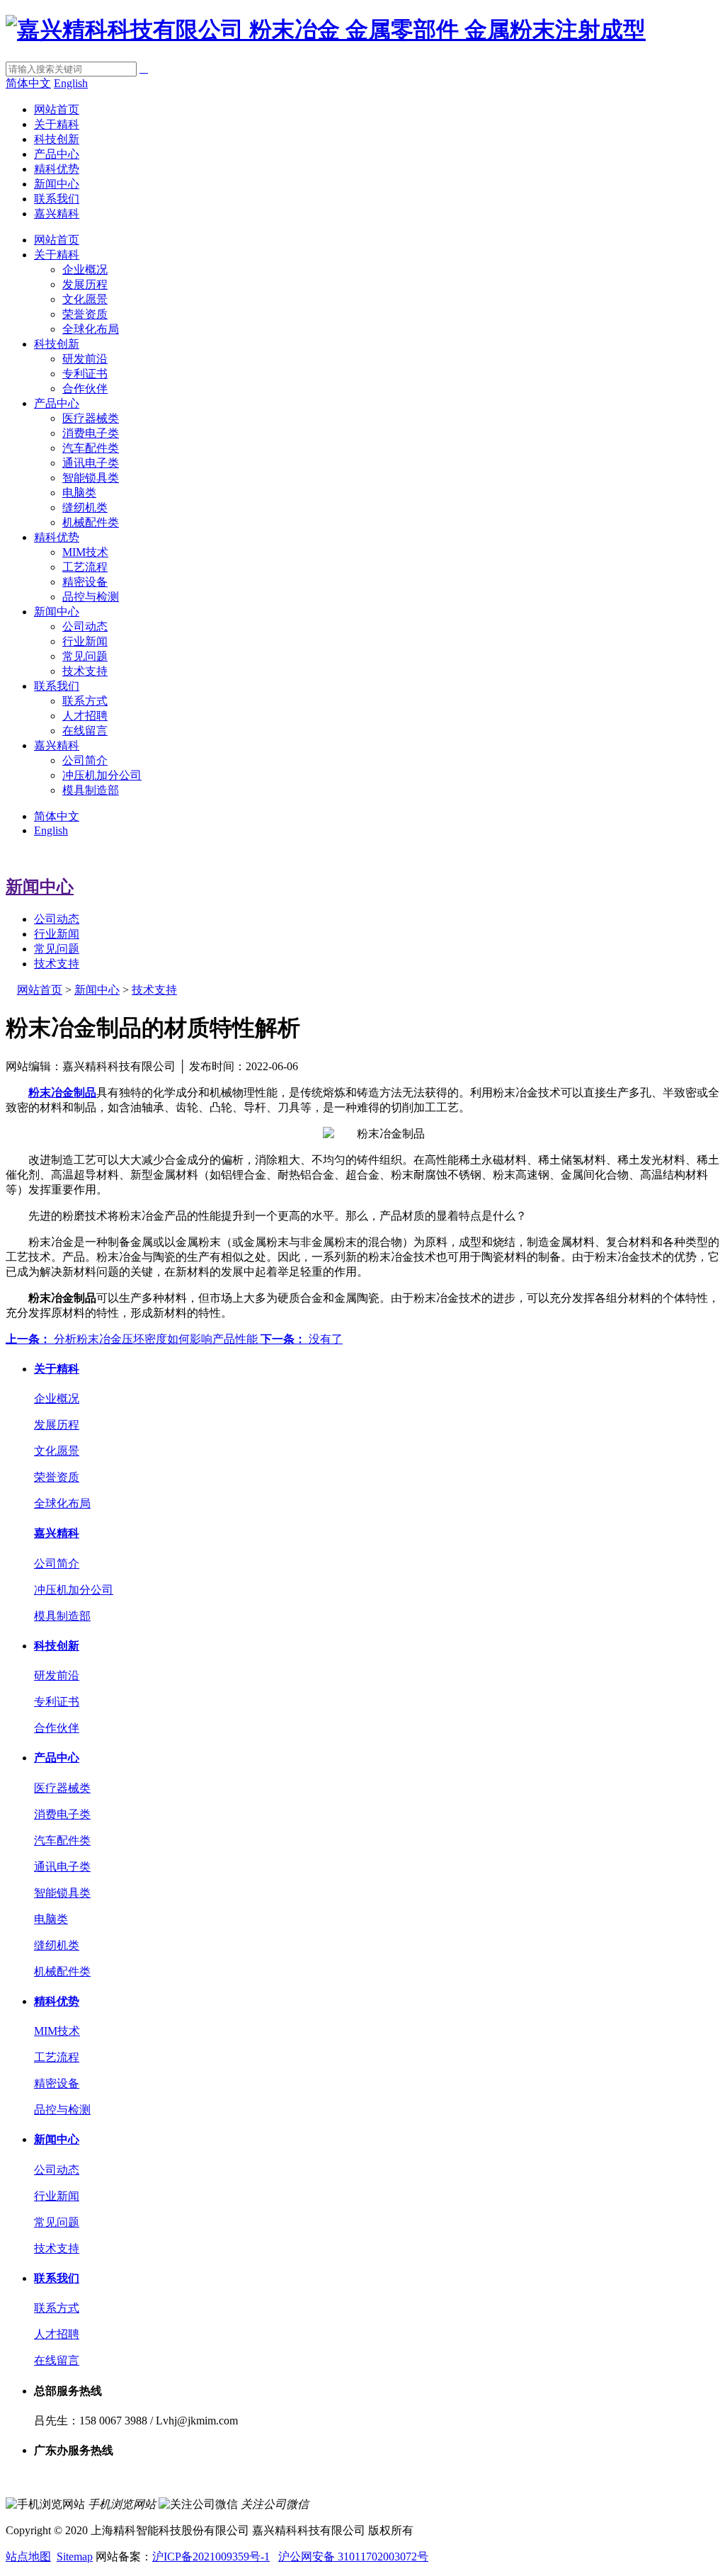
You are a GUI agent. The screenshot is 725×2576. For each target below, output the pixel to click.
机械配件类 (91, 522)
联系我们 (57, 199)
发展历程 (85, 284)
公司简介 (85, 760)
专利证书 (85, 374)
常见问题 (85, 656)
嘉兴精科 (57, 214)
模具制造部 (91, 790)
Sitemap (75, 2557)
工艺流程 (85, 567)
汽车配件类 (91, 448)
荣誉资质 (85, 314)
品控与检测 (91, 597)
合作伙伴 (85, 388)
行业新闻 (85, 641)
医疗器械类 (91, 418)
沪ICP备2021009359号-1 (211, 2557)
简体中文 (28, 83)
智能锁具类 (91, 478)
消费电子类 (91, 433)
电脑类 (79, 493)
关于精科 (57, 124)
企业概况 (85, 269)
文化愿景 (85, 299)
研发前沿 (85, 359)
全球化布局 (91, 329)
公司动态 (85, 626)
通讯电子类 (91, 463)
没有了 (302, 1339)
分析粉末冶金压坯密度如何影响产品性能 (133, 1339)
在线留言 (85, 731)
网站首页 (57, 109)
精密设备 (85, 582)
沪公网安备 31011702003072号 (353, 2557)
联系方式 (85, 701)
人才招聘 (85, 716)
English (71, 83)
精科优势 (57, 169)
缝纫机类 (85, 507)
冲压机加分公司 (102, 775)
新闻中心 (57, 184)
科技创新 (57, 139)
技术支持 (85, 671)
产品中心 (57, 154)
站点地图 (28, 2557)
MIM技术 (85, 552)
